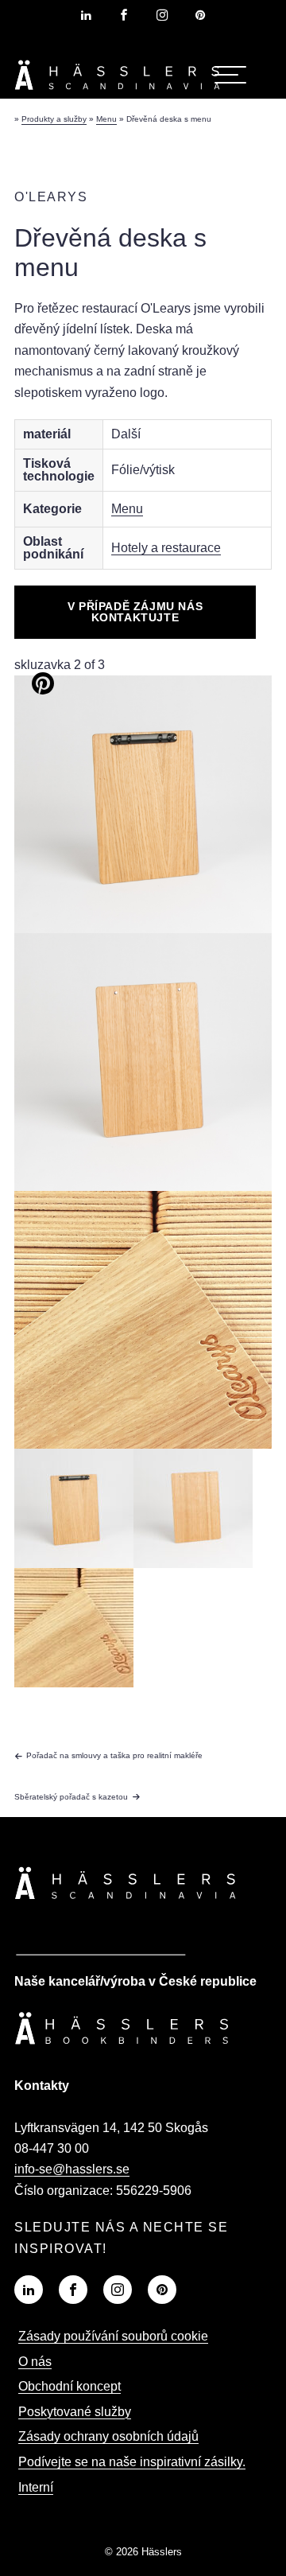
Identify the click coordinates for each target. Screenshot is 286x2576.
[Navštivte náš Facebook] (73, 2290)
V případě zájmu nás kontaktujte (135, 612)
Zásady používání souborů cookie (113, 2336)
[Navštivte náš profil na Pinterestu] (200, 15)
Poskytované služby (75, 2412)
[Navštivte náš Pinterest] (162, 2290)
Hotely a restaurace (166, 548)
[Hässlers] (118, 93)
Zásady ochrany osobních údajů (108, 2436)
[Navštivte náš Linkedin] (29, 2290)
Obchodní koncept (70, 2386)
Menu (127, 509)
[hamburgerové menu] (230, 75)
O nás (35, 2362)
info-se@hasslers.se (72, 2169)
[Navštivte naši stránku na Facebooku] (124, 15)
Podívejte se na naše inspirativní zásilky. (132, 2462)
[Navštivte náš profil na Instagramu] (162, 15)
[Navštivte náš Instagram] (118, 2290)
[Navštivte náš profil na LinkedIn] (86, 15)
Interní (36, 2487)
